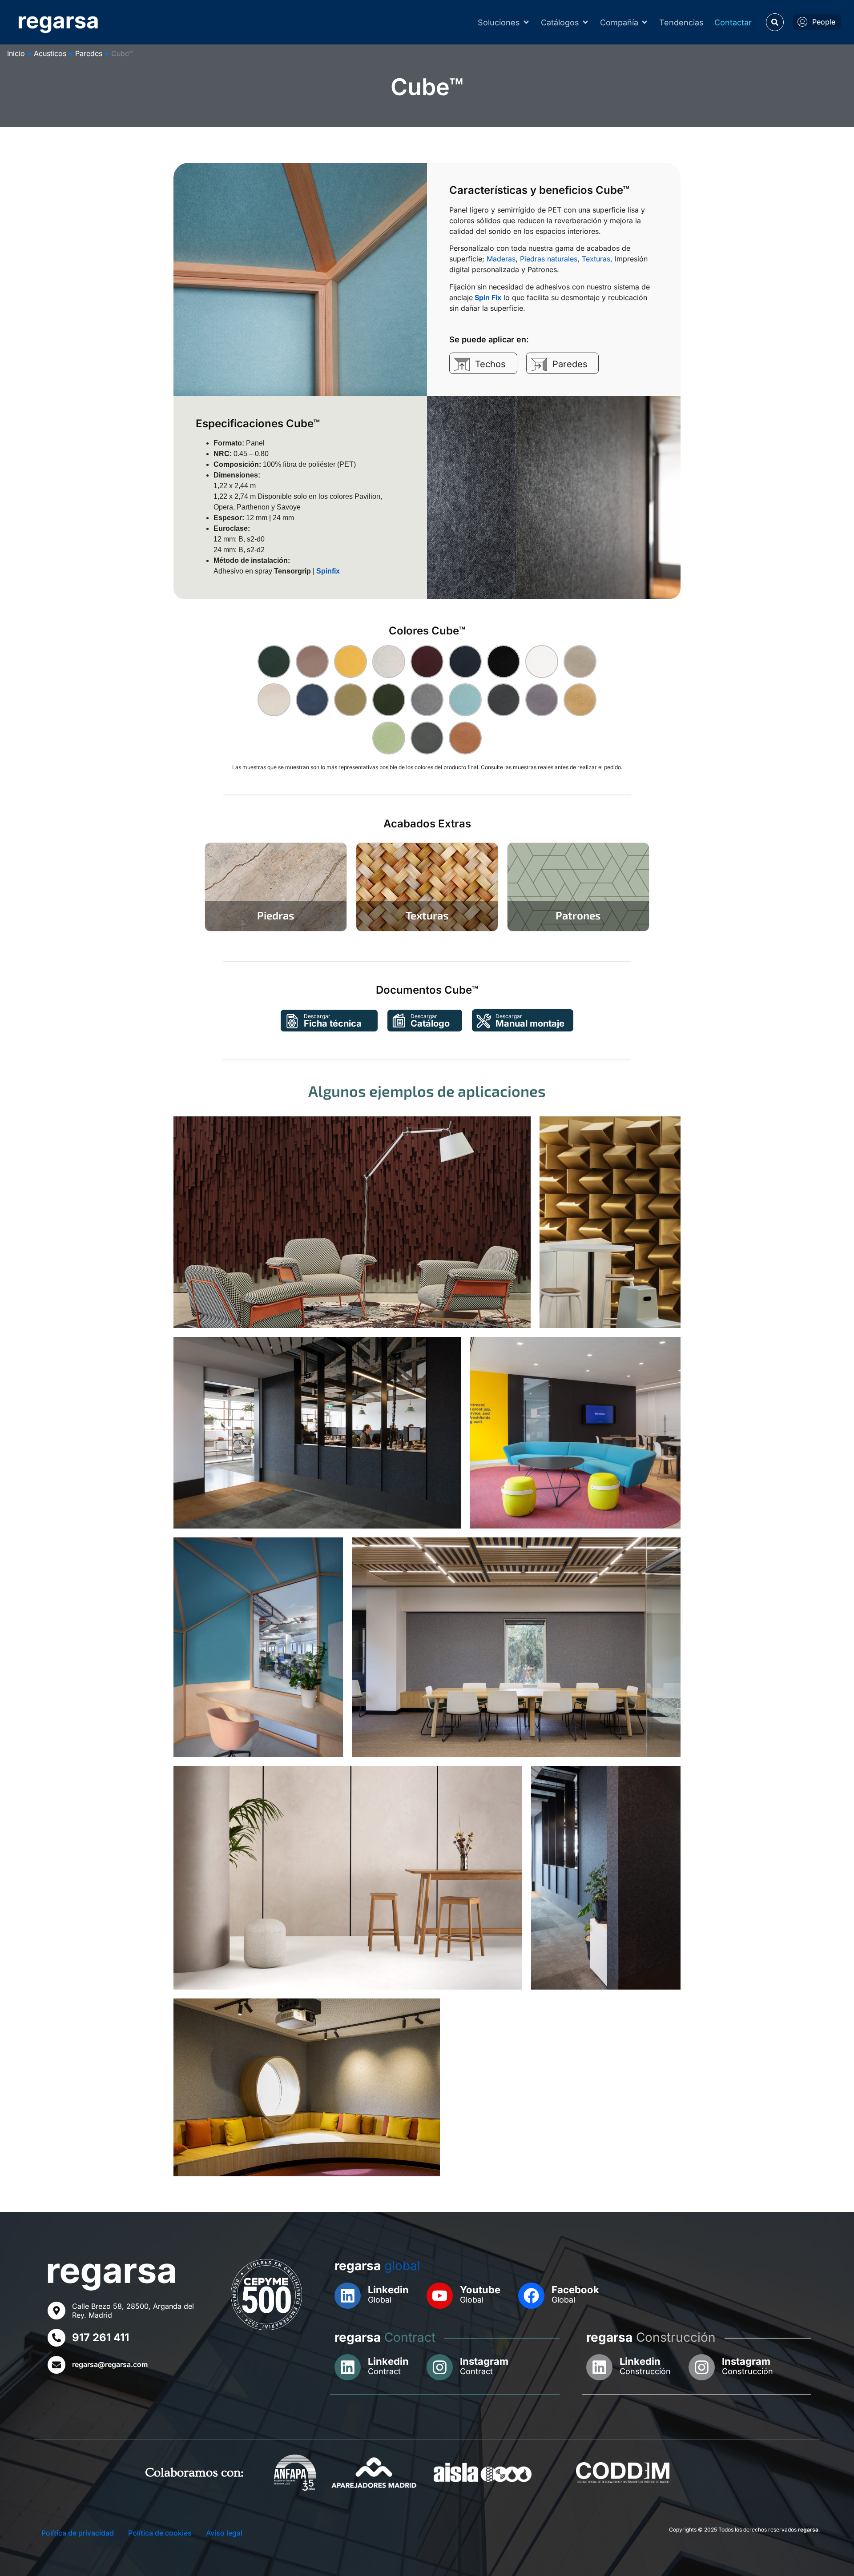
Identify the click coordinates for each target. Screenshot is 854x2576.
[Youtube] (440, 2296)
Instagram (484, 2361)
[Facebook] (531, 2296)
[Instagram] (440, 2367)
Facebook (575, 2290)
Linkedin (388, 2290)
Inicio (16, 53)
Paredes (89, 53)
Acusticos (50, 53)
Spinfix (328, 571)
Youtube (480, 2290)
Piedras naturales (549, 259)
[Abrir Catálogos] (585, 22)
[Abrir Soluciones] (526, 22)
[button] (775, 22)
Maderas (501, 259)
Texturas (596, 259)
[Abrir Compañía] (645, 22)
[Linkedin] (348, 2296)
